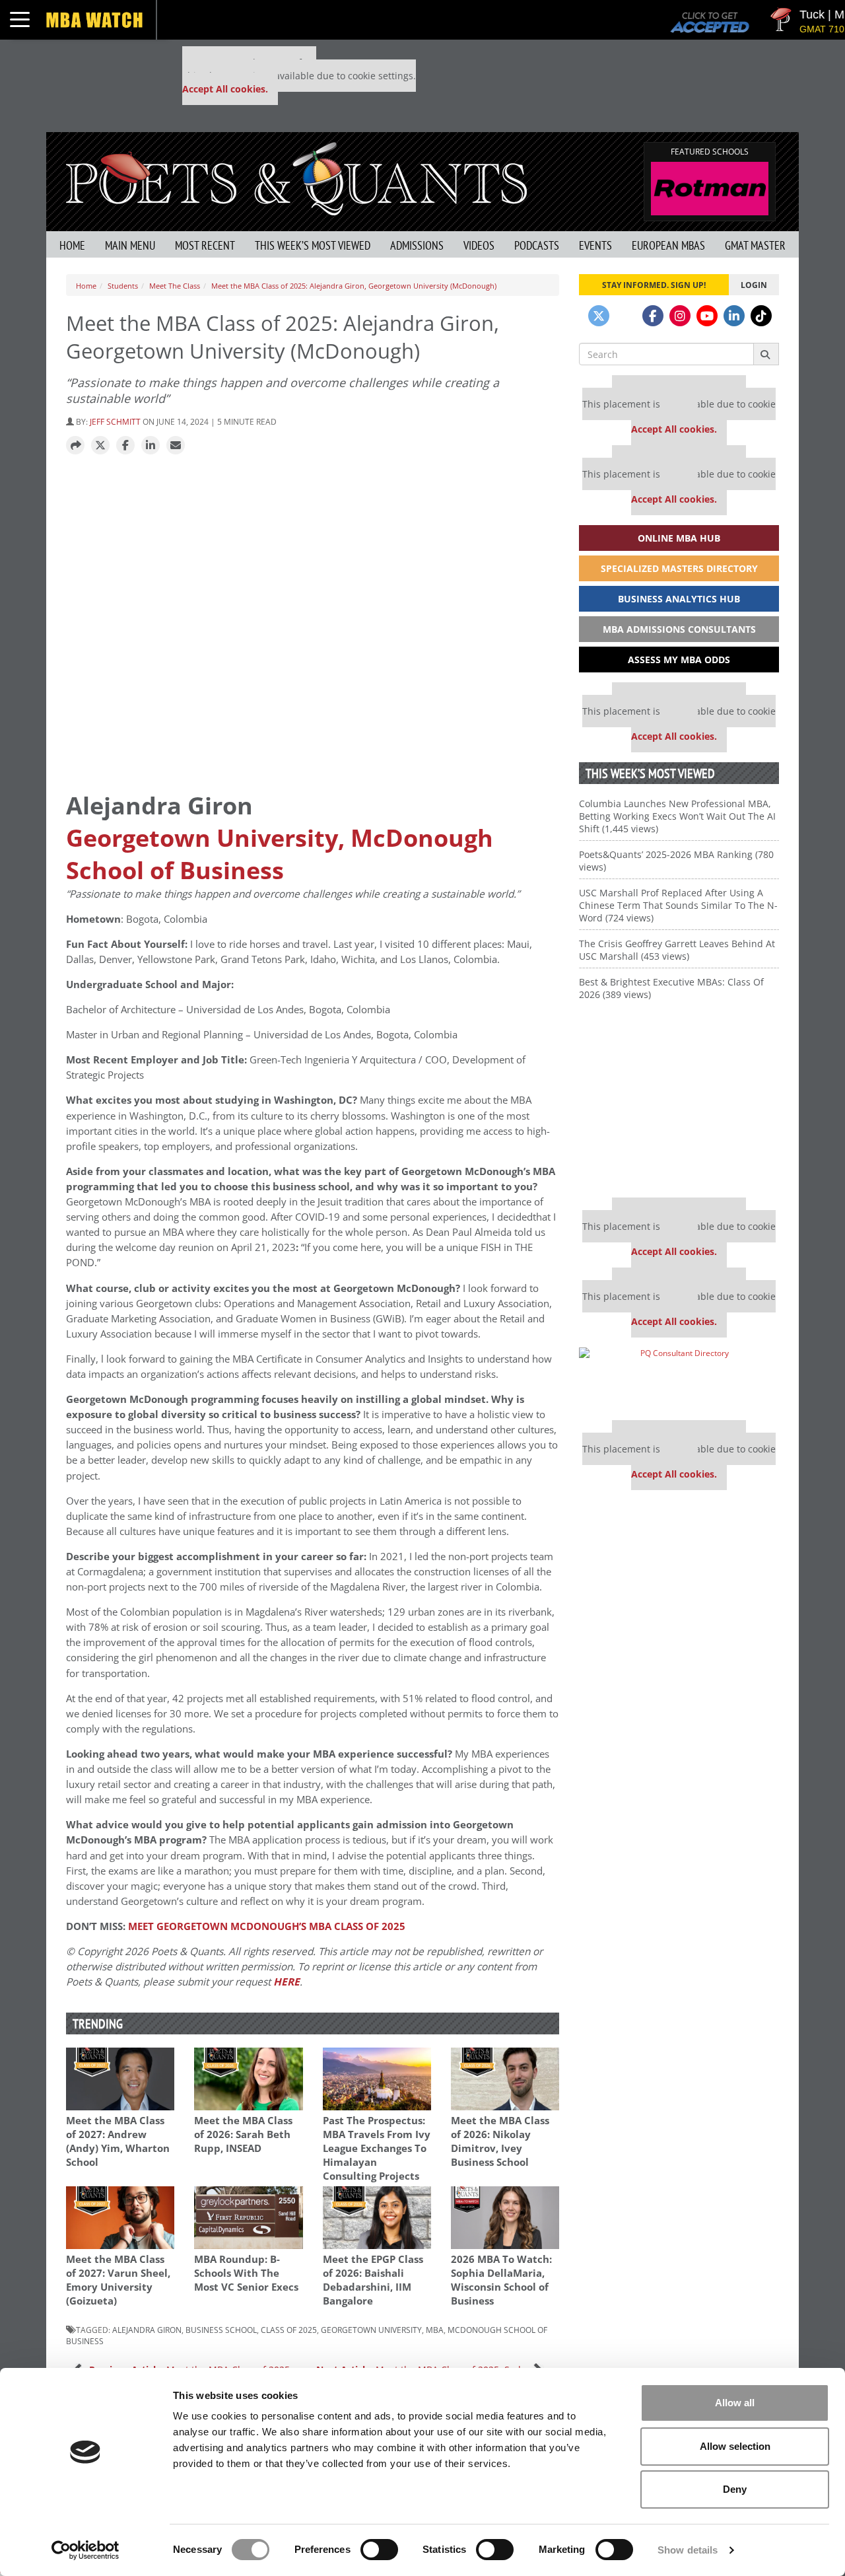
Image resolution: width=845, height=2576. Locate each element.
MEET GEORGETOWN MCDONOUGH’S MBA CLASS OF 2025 (267, 1926)
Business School (221, 2330)
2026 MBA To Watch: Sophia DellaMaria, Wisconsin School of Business (501, 2280)
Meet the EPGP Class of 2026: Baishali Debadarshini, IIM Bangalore (373, 2280)
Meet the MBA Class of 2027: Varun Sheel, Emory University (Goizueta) (118, 2280)
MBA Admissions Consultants (679, 629)
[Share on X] (100, 446)
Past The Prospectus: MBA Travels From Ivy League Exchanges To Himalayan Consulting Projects (377, 2148)
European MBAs (668, 245)
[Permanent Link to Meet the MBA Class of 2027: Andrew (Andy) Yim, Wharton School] (120, 2079)
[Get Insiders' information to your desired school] (679, 1104)
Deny (735, 2489)
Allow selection (735, 2446)
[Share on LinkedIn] (151, 446)
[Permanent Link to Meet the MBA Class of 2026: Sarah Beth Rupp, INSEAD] (248, 2079)
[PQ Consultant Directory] (679, 1379)
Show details (688, 2550)
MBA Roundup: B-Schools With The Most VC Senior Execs (246, 2273)
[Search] (766, 354)
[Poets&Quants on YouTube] (707, 316)
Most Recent (205, 245)
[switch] (379, 2550)
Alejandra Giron (147, 2330)
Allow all (735, 2403)
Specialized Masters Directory (679, 568)
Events (595, 245)
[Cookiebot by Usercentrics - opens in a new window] (85, 2550)
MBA (435, 2330)
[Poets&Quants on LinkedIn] (734, 316)
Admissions (417, 245)
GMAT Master (755, 245)
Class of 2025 (289, 2330)
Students (123, 286)
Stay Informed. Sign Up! (654, 285)
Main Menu (130, 245)
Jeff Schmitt (115, 421)
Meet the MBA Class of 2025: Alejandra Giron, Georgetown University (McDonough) (354, 286)
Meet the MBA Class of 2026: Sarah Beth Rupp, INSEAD (243, 2134)
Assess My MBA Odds (679, 660)
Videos (479, 245)
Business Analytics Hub (679, 599)
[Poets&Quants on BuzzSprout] (626, 316)
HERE (287, 1982)
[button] (75, 446)
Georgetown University (371, 2330)
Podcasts (537, 245)
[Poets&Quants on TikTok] (761, 316)
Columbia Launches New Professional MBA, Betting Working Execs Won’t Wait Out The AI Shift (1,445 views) (677, 816)
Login (754, 285)
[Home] (296, 177)
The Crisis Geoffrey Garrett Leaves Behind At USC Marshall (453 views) (677, 950)
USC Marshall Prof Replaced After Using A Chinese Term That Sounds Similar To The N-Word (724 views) (678, 905)
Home (72, 245)
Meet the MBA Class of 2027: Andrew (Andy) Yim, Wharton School (118, 2141)
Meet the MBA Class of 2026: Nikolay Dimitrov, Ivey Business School (500, 2141)
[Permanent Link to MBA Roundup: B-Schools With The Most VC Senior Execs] (248, 2218)
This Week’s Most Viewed (313, 245)
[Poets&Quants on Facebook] (653, 316)
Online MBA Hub (679, 538)
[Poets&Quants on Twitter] (599, 316)
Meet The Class (175, 286)
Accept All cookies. (225, 89)
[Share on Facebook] (125, 446)
